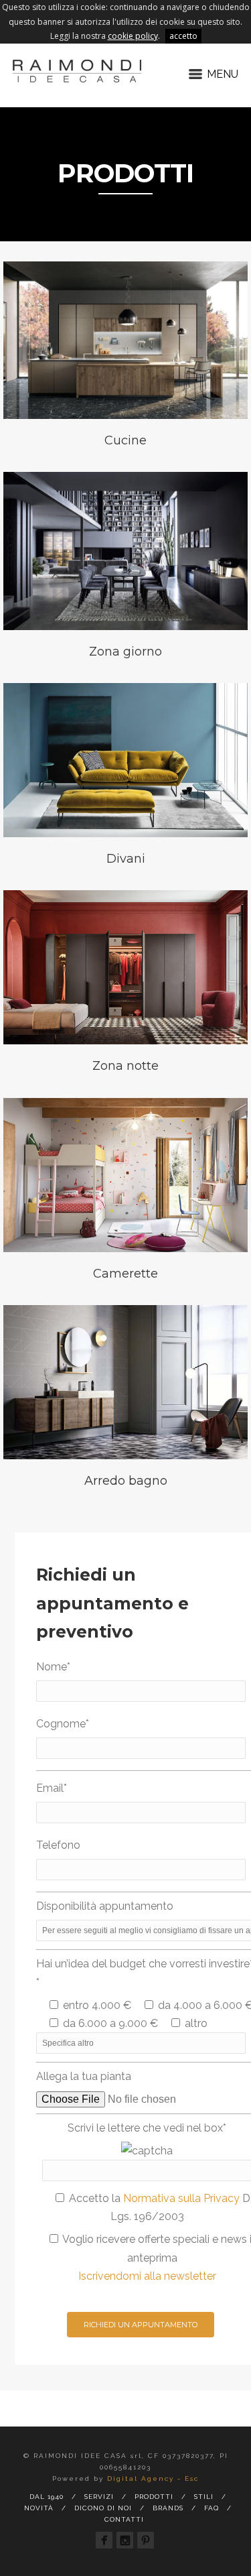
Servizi (99, 2497)
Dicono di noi (103, 2508)
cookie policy (133, 36)
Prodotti (154, 2497)
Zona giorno (125, 652)
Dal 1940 (47, 2497)
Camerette (125, 1274)
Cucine (125, 440)
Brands (168, 2508)
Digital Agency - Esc (153, 2478)
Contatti (124, 2519)
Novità (39, 2508)
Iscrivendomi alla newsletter (147, 2276)
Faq (212, 2508)
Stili (204, 2497)
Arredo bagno (126, 1481)
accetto (183, 36)
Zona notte (125, 1066)
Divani (126, 859)
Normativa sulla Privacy (181, 2198)
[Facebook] (104, 2540)
